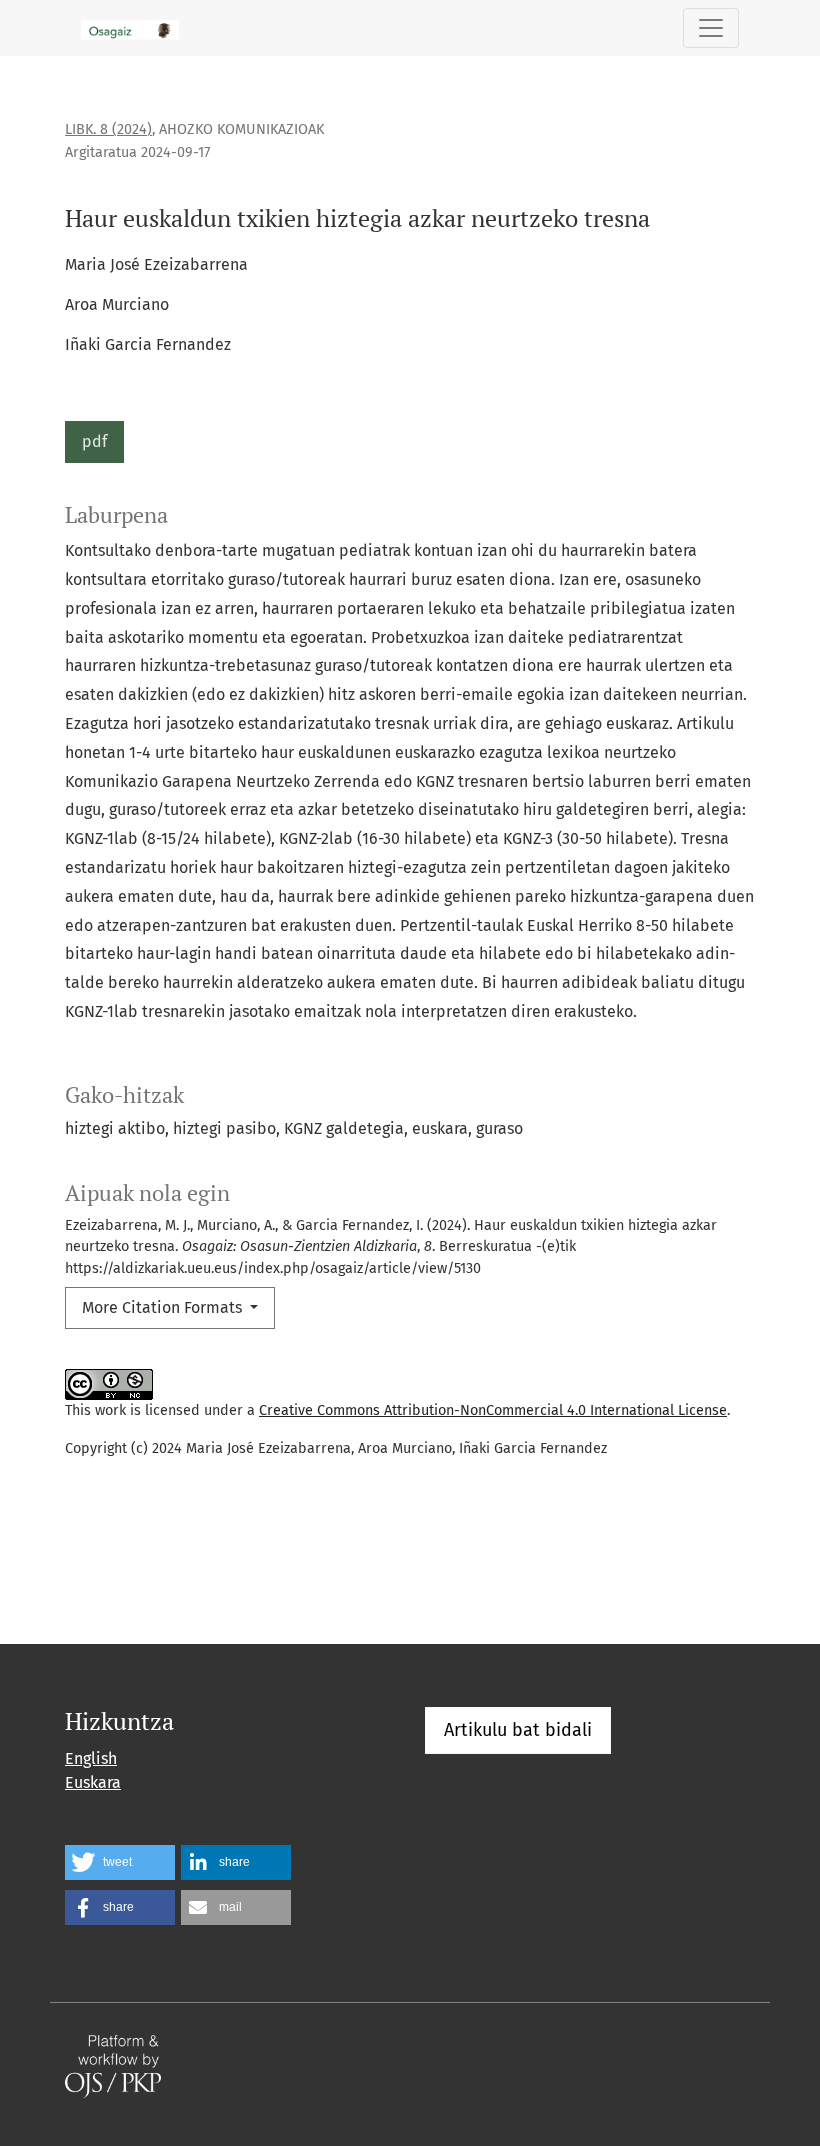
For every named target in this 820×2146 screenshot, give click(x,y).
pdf (94, 441)
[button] (120, 1862)
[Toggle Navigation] (711, 28)
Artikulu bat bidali (518, 1730)
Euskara (93, 1782)
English (91, 1758)
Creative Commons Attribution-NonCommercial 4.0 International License (493, 1410)
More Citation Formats (164, 1307)
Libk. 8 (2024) (108, 129)
